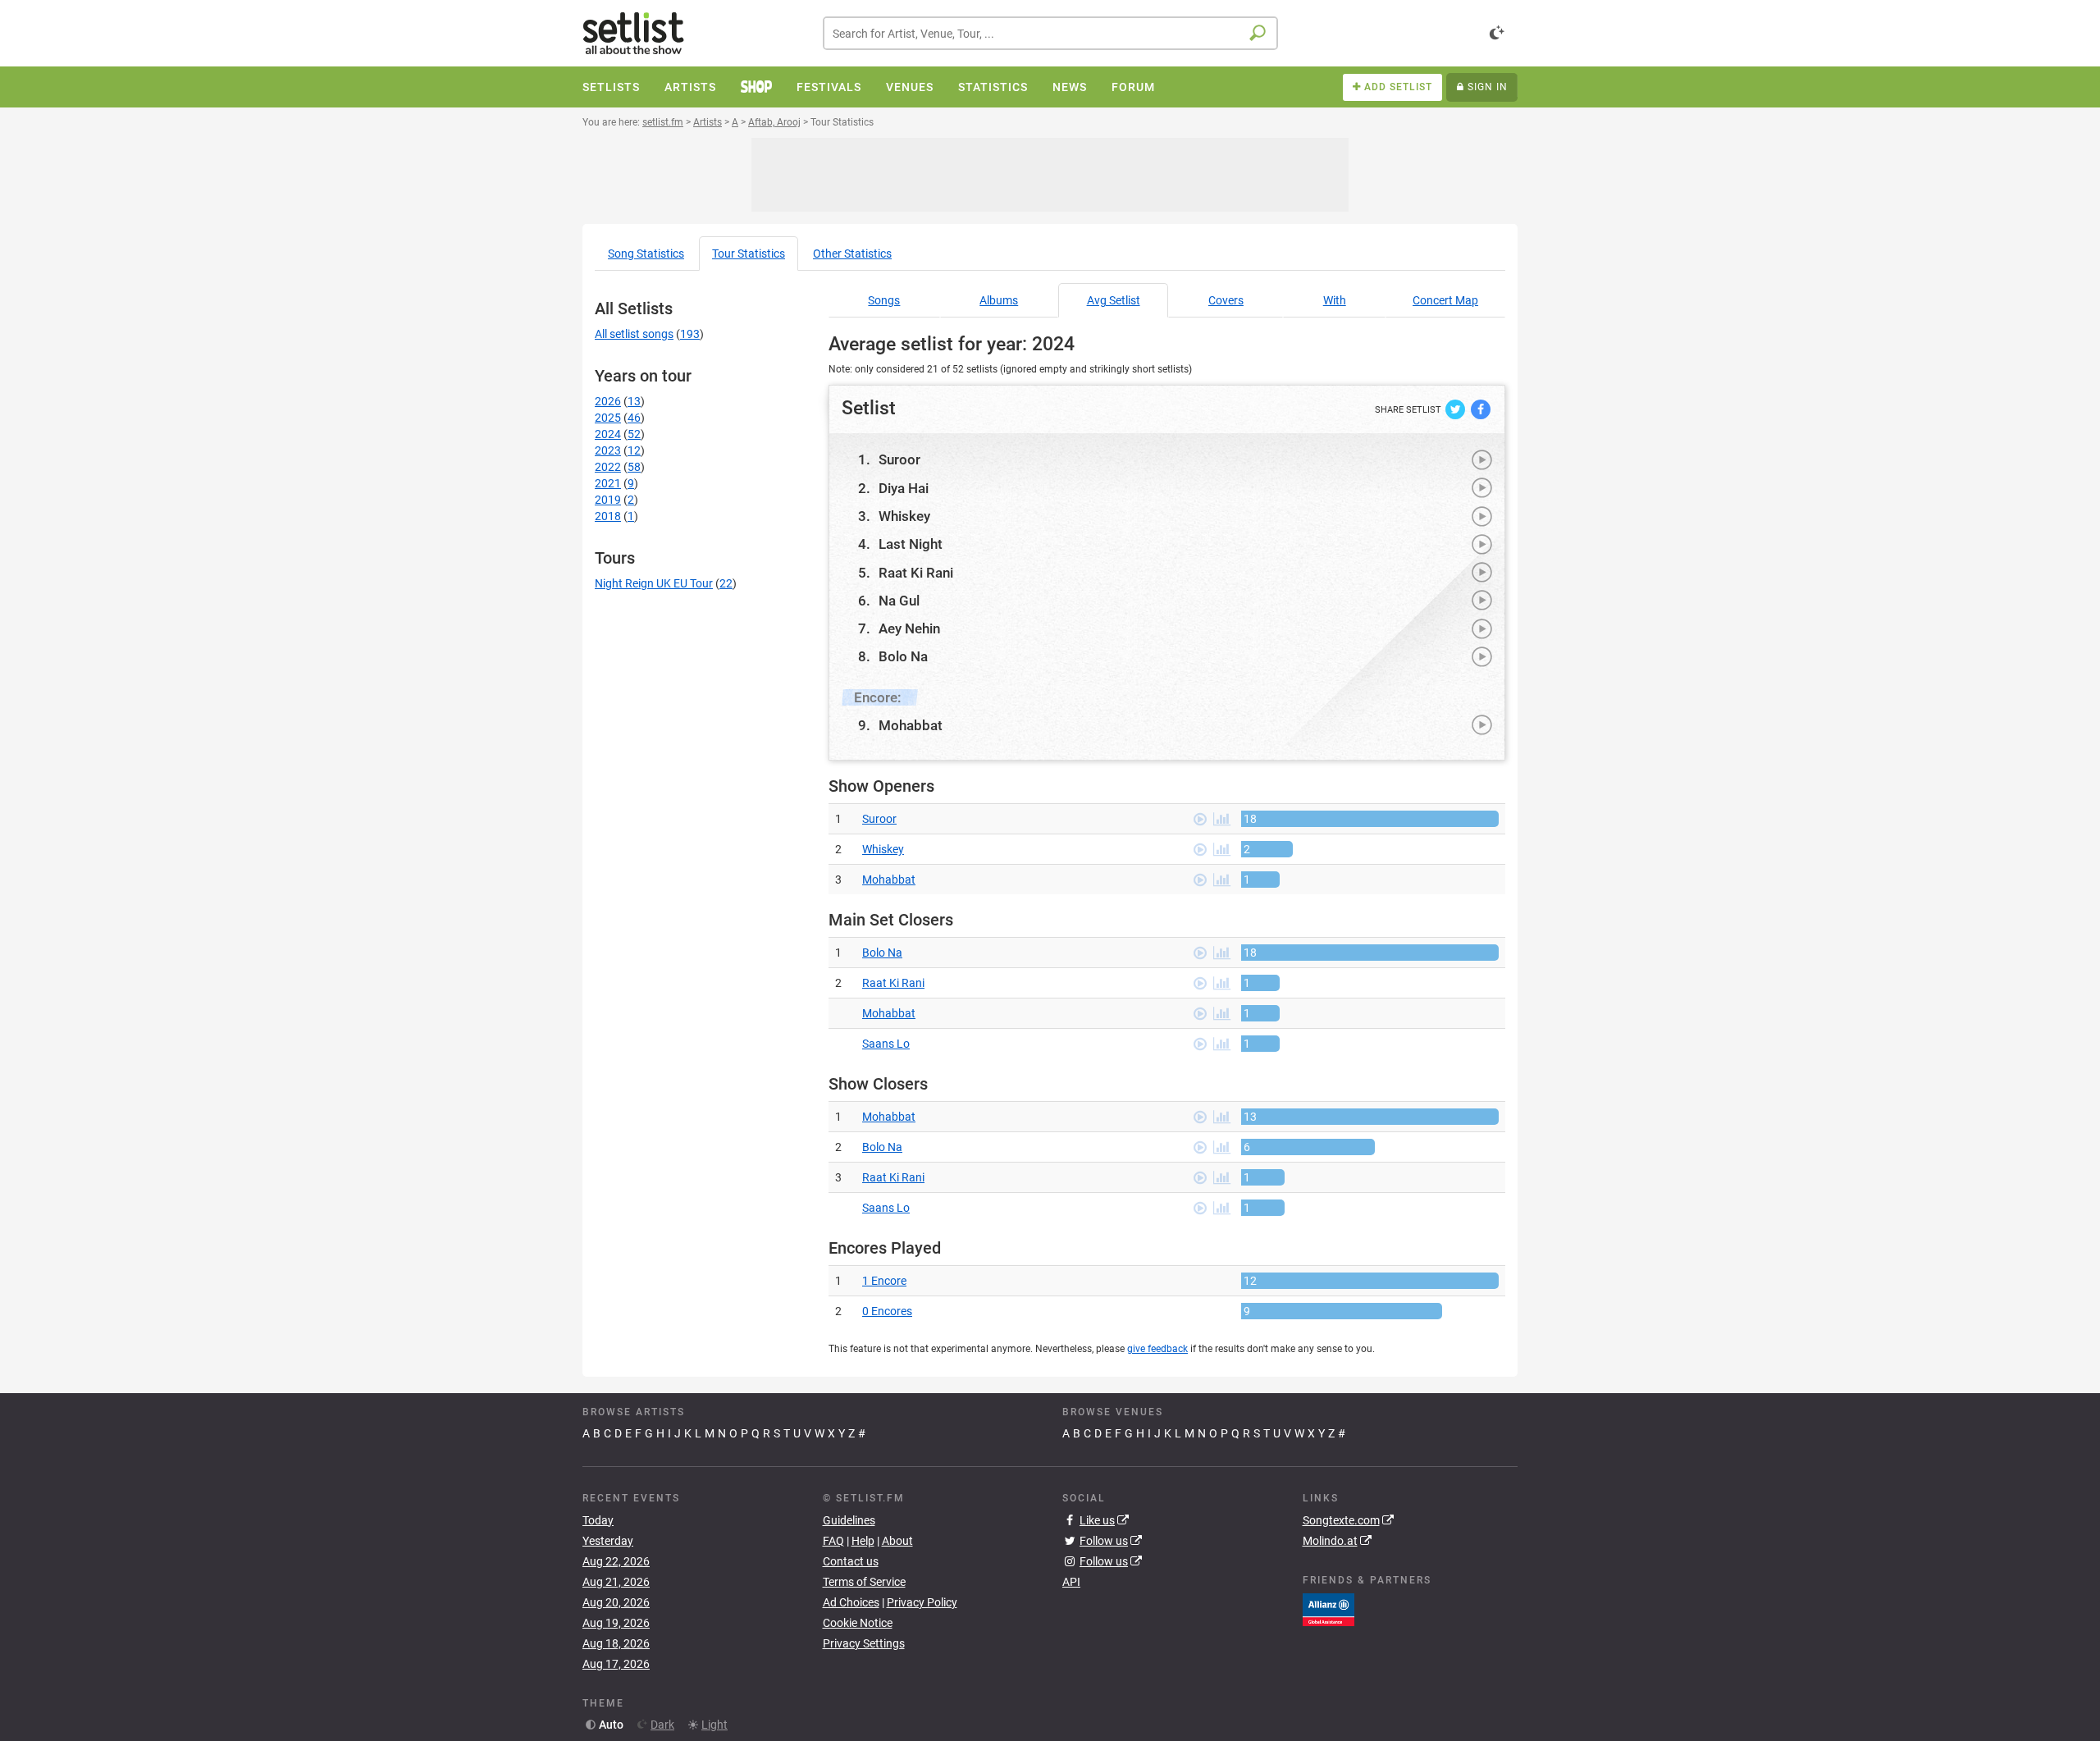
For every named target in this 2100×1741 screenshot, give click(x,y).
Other (852, 254)
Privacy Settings (864, 1643)
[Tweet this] (1456, 409)
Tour (749, 254)
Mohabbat (911, 725)
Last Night (911, 544)
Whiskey (904, 516)
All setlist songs (634, 334)
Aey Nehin (909, 628)
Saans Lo (886, 1044)
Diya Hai (904, 488)
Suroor (899, 459)
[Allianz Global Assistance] (1328, 1608)
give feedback (1157, 1349)
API (1071, 1582)
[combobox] (1050, 33)
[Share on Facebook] (1481, 409)
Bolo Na (903, 656)
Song (646, 254)
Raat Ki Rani (916, 573)
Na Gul (899, 601)
